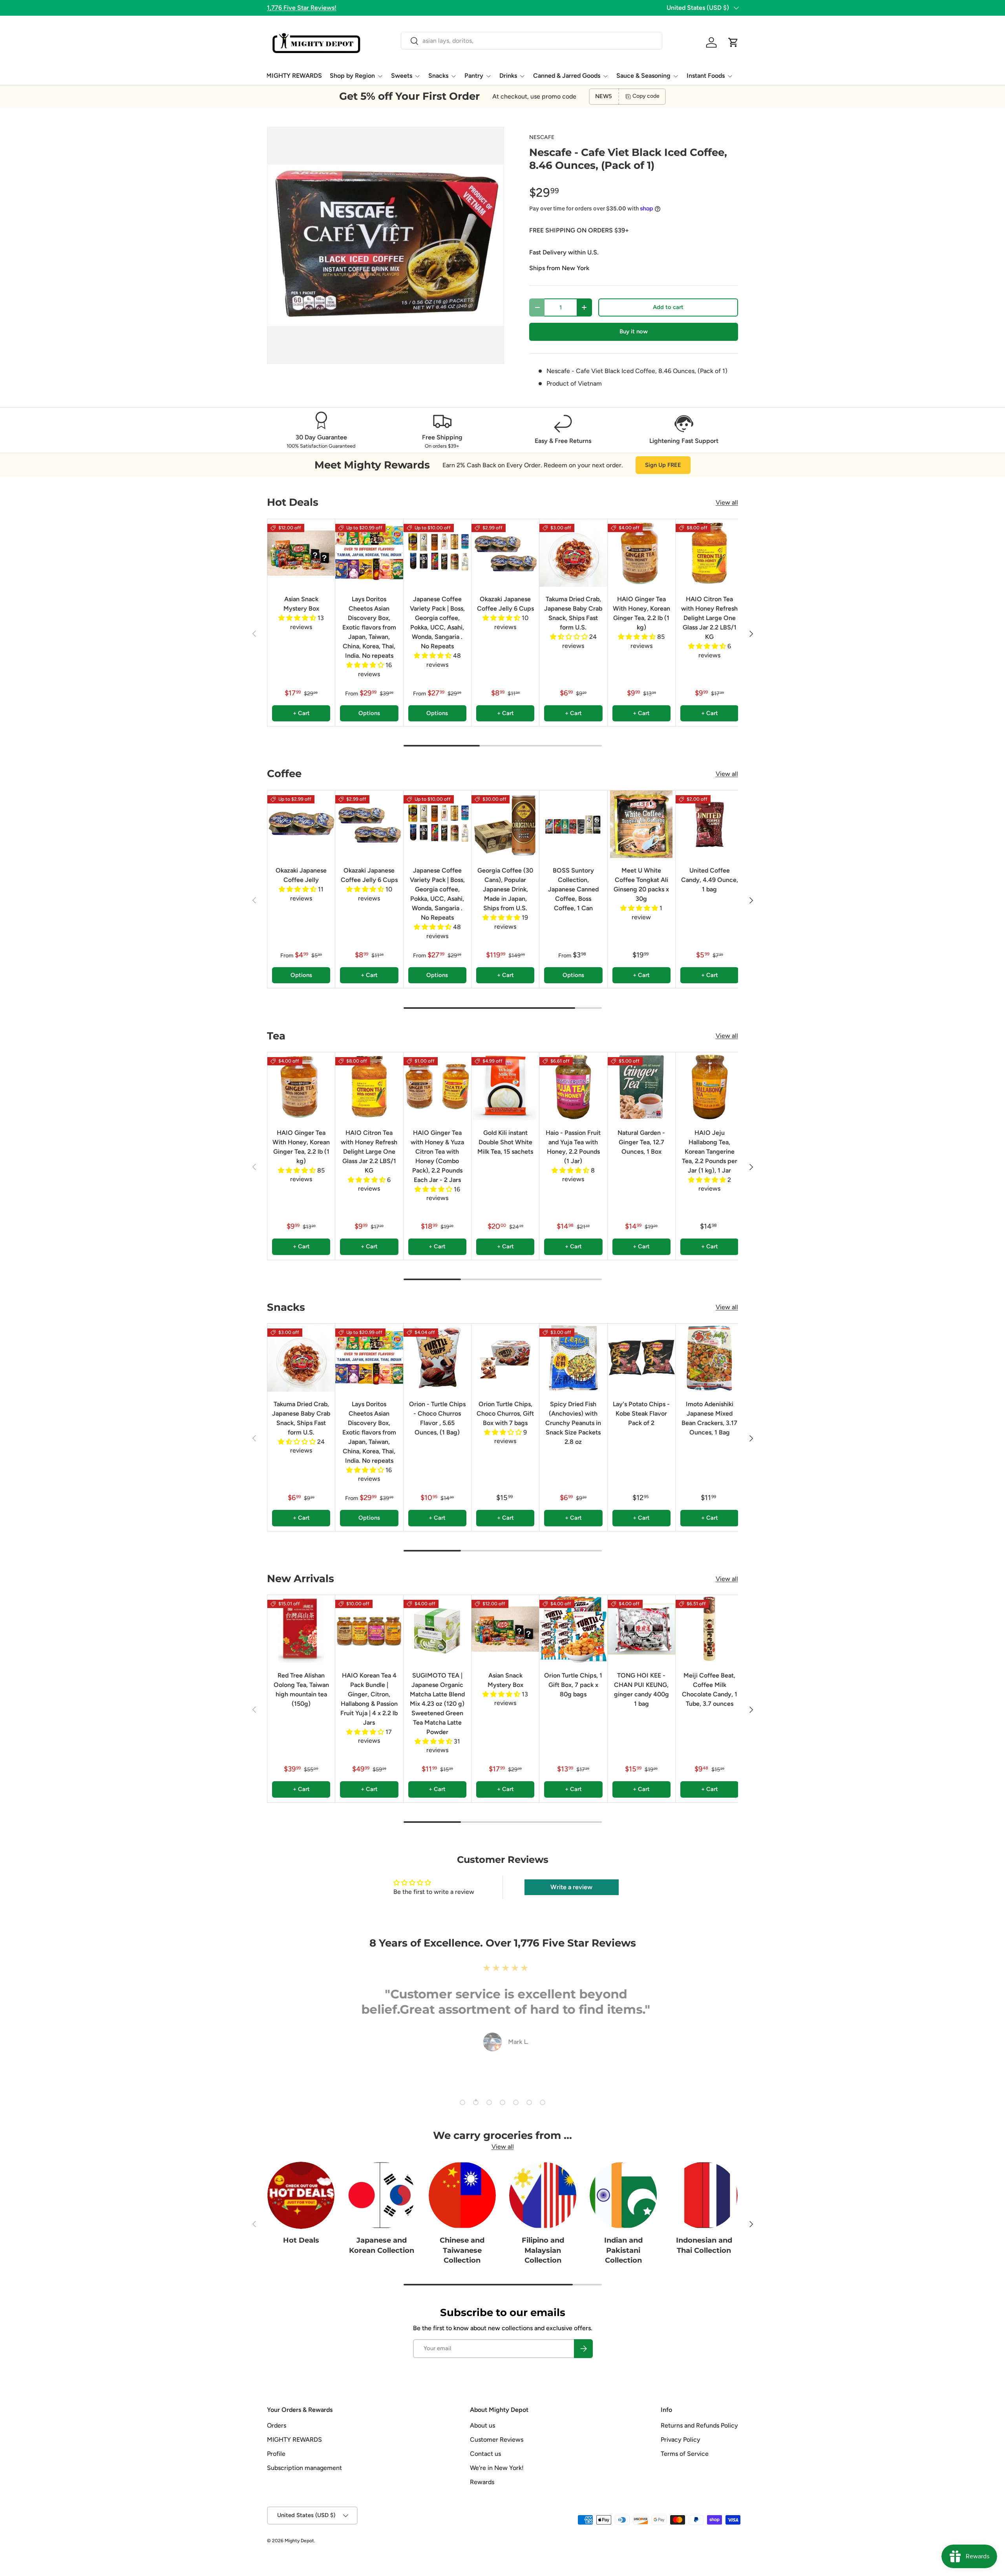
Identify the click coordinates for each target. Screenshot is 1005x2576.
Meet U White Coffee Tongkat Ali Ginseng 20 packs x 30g (641, 885)
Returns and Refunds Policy (699, 2425)
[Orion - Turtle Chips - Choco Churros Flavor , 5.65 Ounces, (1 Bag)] (437, 1358)
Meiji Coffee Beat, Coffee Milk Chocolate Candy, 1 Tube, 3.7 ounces (710, 1690)
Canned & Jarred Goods (567, 76)
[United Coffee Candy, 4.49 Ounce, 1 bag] (709, 824)
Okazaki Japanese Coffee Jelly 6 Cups (505, 604)
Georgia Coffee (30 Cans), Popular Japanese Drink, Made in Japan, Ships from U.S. (505, 889)
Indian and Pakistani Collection (623, 2250)
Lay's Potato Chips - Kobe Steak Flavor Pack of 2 (641, 1413)
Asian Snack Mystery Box (301, 604)
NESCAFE (542, 137)
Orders (277, 2425)
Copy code (646, 96)
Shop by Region (352, 76)
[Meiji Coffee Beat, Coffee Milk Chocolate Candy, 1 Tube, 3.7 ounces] (709, 1629)
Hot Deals (301, 2240)
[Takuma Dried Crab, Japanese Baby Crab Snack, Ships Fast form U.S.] (573, 553)
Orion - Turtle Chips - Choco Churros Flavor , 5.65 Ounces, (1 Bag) (437, 1418)
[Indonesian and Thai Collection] (704, 2195)
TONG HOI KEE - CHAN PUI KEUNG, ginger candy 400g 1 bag (641, 1690)
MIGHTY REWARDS (294, 76)
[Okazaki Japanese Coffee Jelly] (301, 824)
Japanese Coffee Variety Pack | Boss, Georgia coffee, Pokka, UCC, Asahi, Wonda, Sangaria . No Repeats (437, 623)
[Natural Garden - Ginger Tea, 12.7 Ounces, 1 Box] (641, 1086)
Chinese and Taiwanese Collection (462, 2250)
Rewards (482, 2482)
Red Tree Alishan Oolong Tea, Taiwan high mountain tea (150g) (301, 1690)
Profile (276, 2454)
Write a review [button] (571, 1887)
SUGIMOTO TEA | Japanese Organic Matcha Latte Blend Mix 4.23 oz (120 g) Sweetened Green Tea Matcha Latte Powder (437, 1704)
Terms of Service (685, 2454)
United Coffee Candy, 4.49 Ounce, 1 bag (710, 880)
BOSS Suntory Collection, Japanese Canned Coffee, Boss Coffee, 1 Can (573, 889)
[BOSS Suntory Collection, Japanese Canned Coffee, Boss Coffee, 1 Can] (573, 824)
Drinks (508, 76)
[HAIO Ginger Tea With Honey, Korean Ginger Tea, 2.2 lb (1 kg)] (641, 553)
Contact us (485, 2454)
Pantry (474, 76)
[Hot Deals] (301, 2195)
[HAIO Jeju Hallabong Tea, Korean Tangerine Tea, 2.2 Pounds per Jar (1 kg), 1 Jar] (709, 1086)
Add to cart (668, 307)
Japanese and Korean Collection (382, 2245)
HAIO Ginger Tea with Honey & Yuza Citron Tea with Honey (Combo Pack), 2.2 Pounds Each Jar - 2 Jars (437, 1156)
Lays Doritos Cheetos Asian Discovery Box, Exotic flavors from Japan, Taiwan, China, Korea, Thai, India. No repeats (369, 627)
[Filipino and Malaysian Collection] (543, 2195)
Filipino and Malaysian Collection (543, 2250)
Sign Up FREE (663, 465)
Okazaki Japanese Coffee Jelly (301, 875)
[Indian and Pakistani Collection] (623, 2195)
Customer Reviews (497, 2440)
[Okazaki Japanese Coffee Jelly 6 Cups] (505, 553)
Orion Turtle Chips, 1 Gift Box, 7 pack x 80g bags (573, 1685)
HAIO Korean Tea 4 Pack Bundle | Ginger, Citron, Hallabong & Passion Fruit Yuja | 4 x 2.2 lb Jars (369, 1699)
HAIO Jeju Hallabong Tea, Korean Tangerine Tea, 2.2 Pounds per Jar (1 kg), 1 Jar (710, 1152)
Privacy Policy (681, 2440)
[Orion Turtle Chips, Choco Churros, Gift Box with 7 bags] (505, 1358)
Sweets (402, 76)
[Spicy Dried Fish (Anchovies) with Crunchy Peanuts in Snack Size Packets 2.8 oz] (573, 1358)
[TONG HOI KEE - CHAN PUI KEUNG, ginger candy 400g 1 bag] (641, 1629)
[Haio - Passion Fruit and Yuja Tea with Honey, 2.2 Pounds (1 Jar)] (573, 1086)
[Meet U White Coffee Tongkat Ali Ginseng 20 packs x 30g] (641, 824)
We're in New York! (497, 2468)
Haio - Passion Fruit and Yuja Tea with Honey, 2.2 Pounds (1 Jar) (573, 1147)
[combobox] (531, 41)
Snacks (438, 76)
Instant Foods (706, 76)
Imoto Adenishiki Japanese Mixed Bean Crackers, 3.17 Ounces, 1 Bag (709, 1418)
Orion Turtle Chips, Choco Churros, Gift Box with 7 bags (505, 1413)
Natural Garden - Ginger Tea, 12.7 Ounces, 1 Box (641, 1142)
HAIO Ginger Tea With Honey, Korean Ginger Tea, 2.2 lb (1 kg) (641, 613)
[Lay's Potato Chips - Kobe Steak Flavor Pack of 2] (641, 1358)
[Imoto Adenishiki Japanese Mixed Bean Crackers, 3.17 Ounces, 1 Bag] (709, 1358)
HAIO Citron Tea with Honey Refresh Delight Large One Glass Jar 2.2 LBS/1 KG (709, 618)
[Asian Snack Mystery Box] (301, 553)
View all (727, 502)
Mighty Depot (299, 2541)
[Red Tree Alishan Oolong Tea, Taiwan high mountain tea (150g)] (301, 1629)
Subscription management (304, 2468)
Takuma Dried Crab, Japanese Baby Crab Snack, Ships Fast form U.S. (573, 613)
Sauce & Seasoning (643, 76)
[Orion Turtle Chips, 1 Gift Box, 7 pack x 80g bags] (573, 1629)
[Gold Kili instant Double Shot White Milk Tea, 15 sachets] (505, 1086)
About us (482, 2425)
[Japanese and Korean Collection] (381, 2195)
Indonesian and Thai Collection (704, 2245)
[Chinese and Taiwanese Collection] (462, 2195)
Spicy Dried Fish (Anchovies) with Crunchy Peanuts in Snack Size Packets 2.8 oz (573, 1423)
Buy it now (634, 331)
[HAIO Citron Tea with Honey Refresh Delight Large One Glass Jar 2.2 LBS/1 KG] (709, 553)
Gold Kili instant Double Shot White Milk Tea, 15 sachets (505, 1142)
